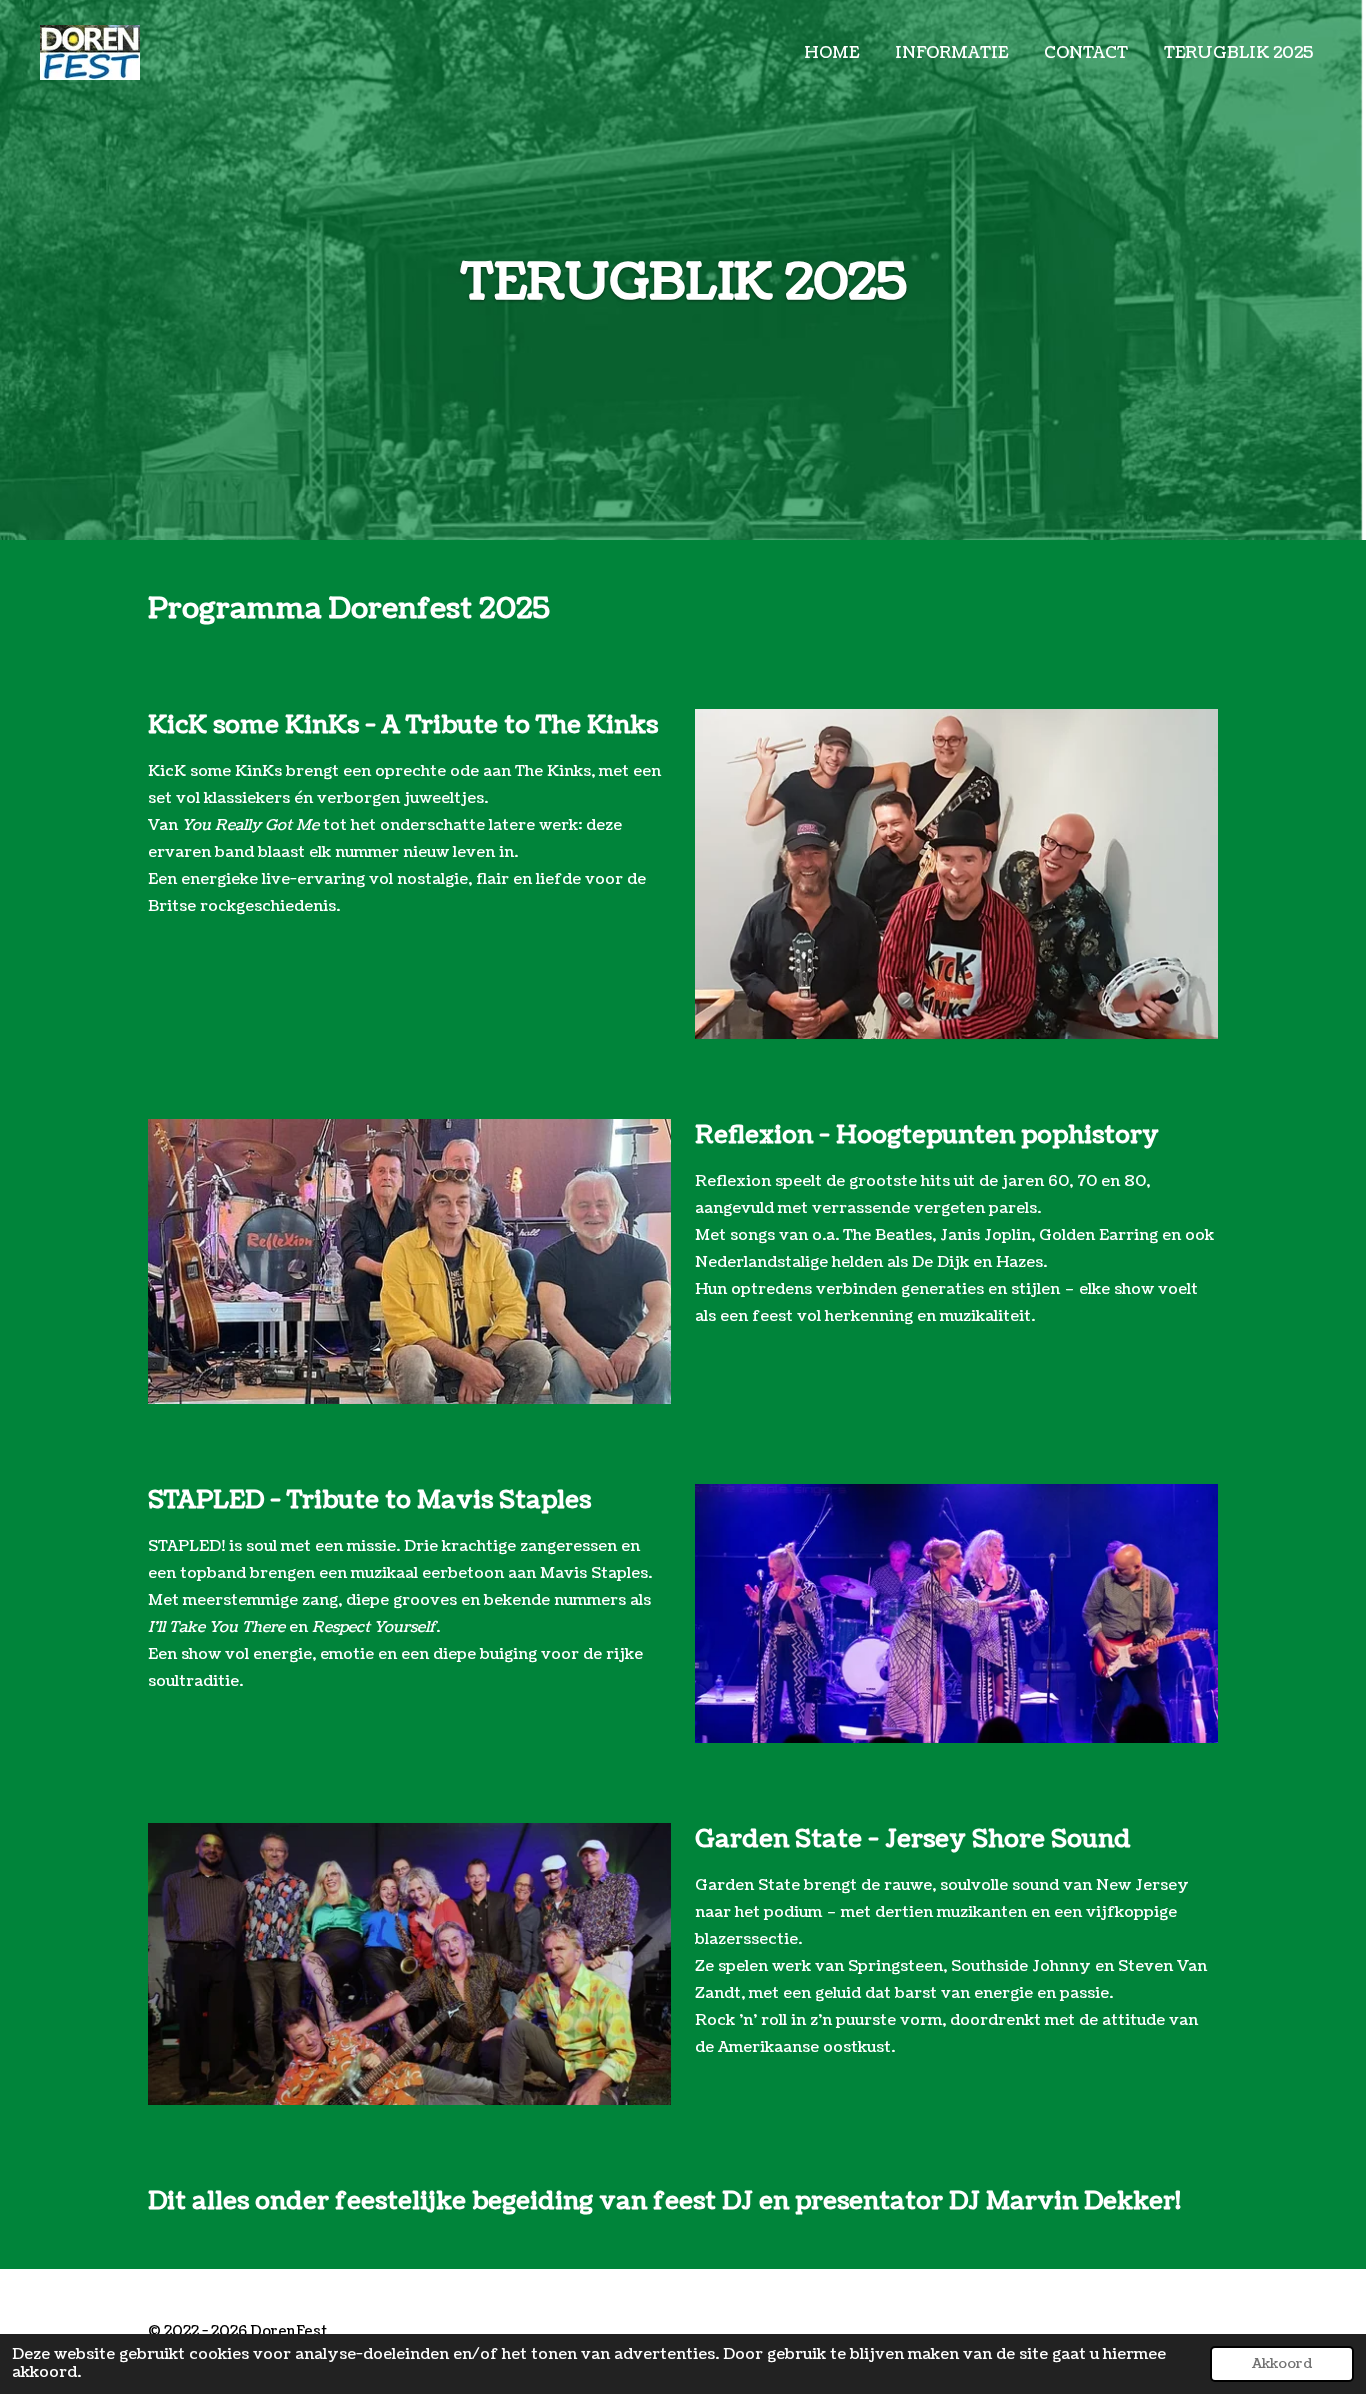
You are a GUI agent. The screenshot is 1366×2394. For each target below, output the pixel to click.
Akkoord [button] (1282, 2363)
